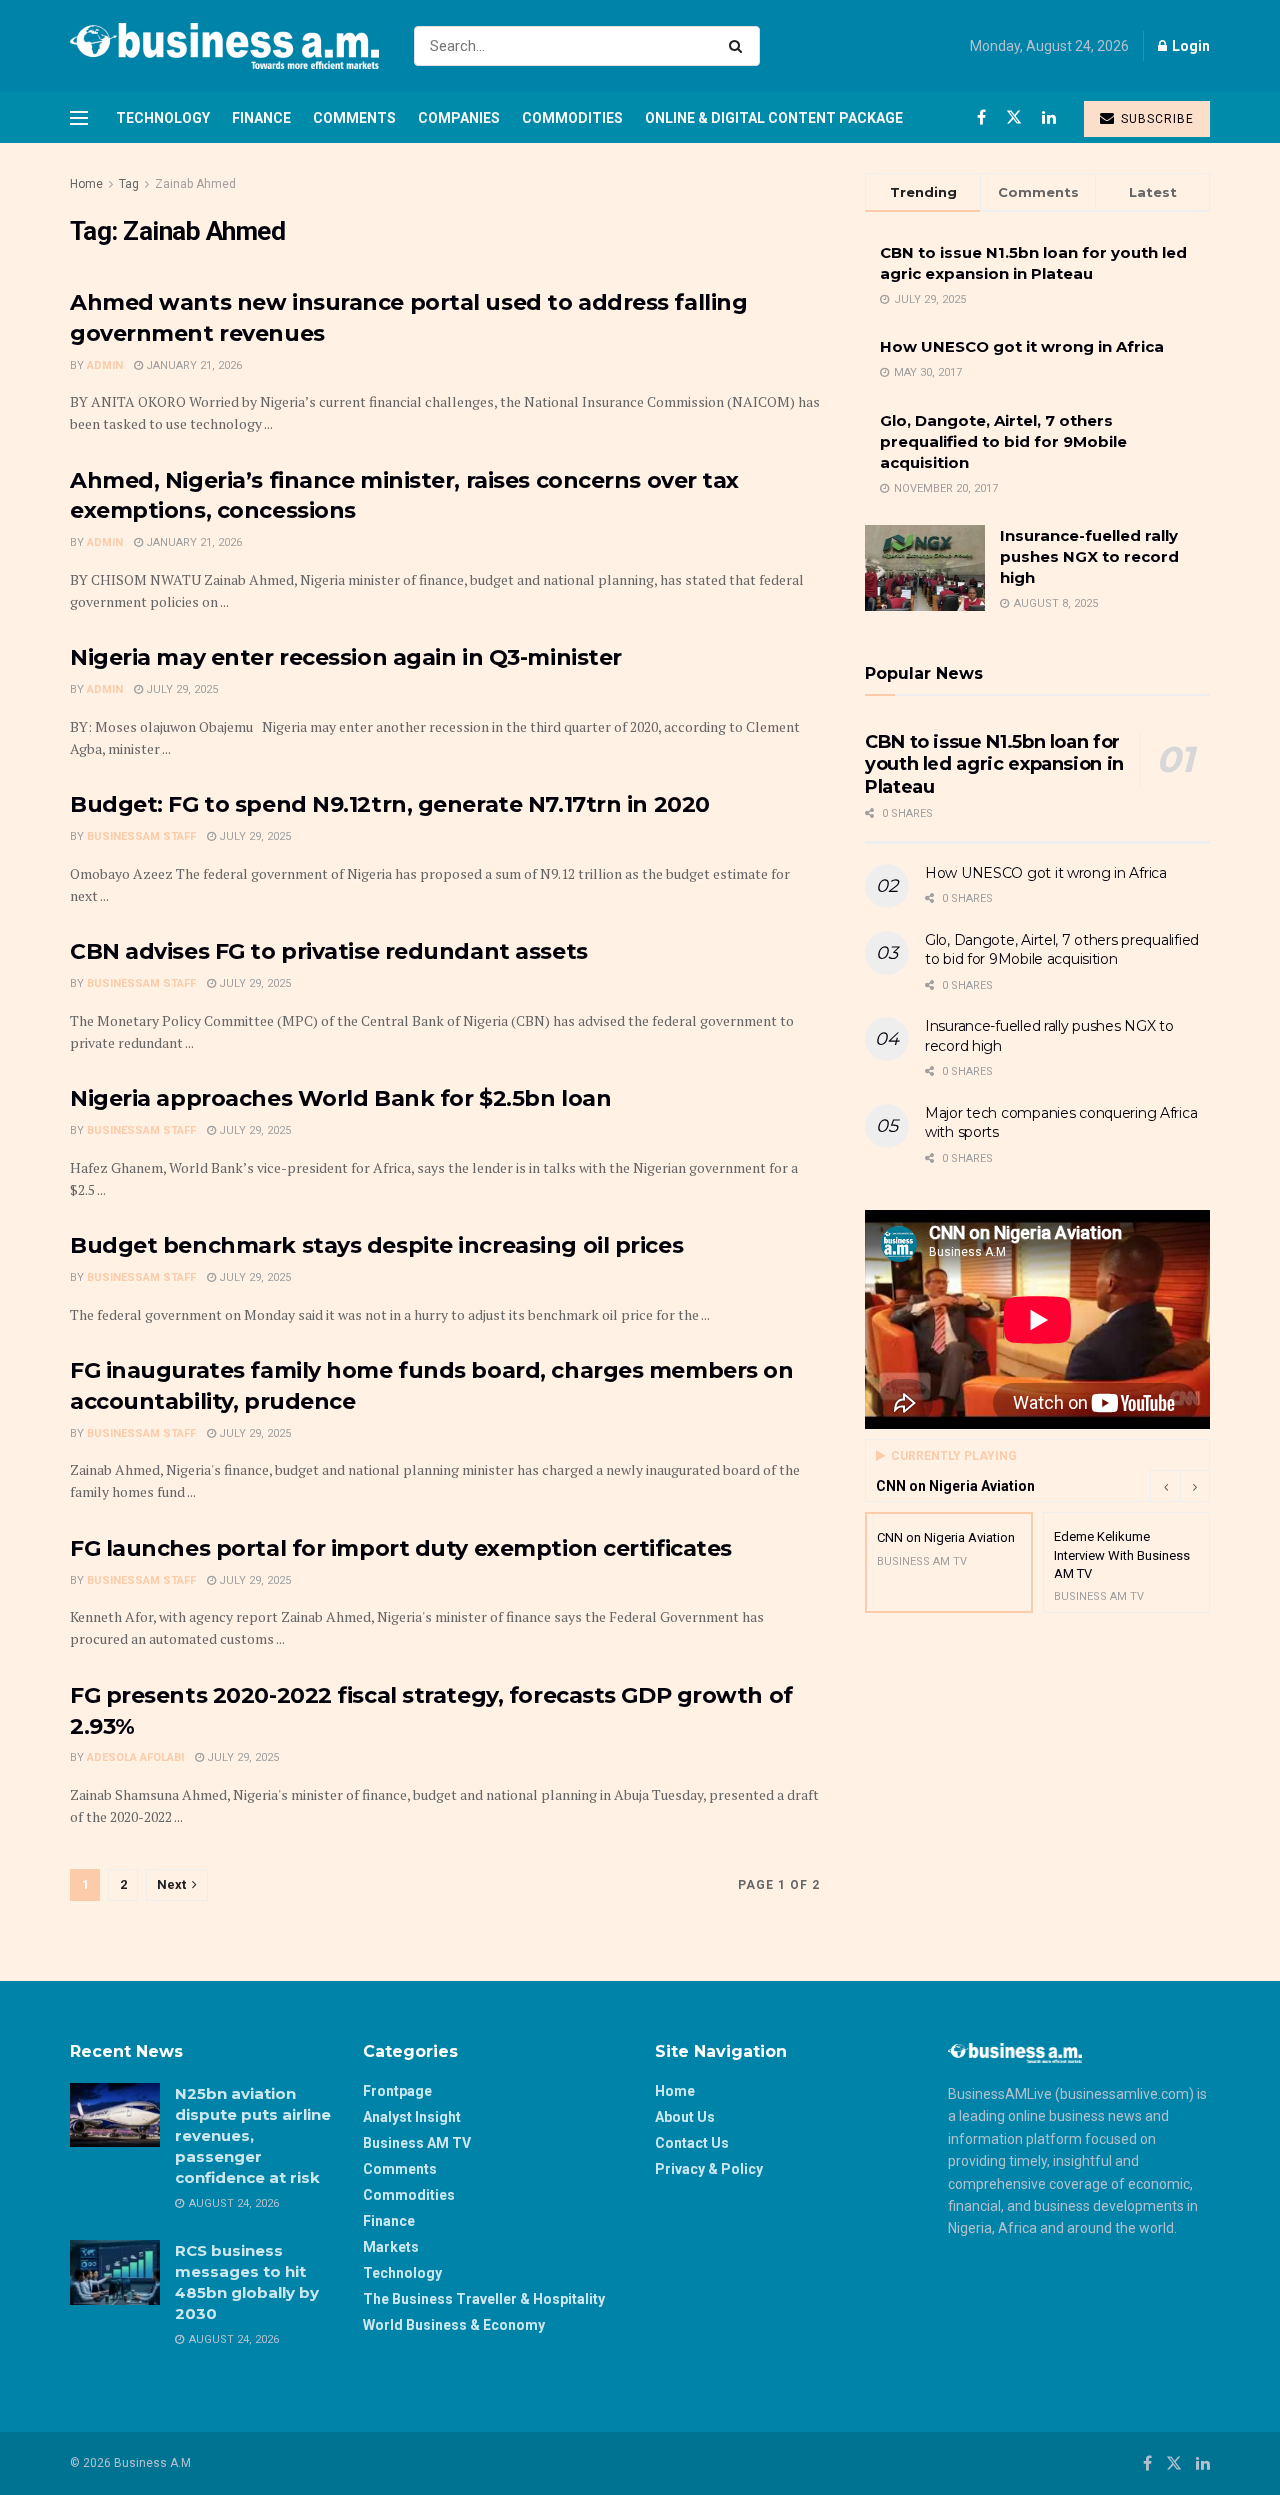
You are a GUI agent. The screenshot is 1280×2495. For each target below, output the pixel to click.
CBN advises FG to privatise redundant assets (329, 951)
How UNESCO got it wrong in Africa (1022, 346)
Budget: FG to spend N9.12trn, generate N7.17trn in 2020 (390, 804)
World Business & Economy (454, 2325)
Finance (261, 118)
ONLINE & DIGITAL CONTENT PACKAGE (774, 118)
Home (86, 184)
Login (1189, 46)
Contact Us (692, 2143)
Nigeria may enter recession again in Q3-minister (346, 657)
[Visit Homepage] (224, 46)
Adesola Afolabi (135, 1757)
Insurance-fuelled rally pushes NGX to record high (1089, 556)
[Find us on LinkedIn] (1049, 117)
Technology (163, 118)
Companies (459, 118)
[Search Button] (739, 46)
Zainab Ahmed (195, 184)
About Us (685, 2117)
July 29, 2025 (180, 689)
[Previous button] (1165, 1486)
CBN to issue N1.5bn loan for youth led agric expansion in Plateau (994, 764)
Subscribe (1155, 119)
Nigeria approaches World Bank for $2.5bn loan (340, 1098)
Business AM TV (417, 2143)
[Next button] (1195, 1486)
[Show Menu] (79, 118)
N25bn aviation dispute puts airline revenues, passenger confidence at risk (253, 2135)
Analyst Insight (412, 2117)
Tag (129, 184)
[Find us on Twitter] (1014, 117)
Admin (105, 365)
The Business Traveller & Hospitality (484, 2299)
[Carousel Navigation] (1180, 1486)
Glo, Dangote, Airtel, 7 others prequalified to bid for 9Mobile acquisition (1003, 441)
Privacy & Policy (709, 2169)
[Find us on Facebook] (981, 117)
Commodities (572, 118)
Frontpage (397, 2091)
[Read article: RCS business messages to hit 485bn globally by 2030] (115, 2272)
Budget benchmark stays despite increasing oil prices (376, 1245)
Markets (391, 2247)
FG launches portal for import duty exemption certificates (401, 1548)
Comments (354, 118)
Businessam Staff (141, 836)
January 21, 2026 (192, 365)
